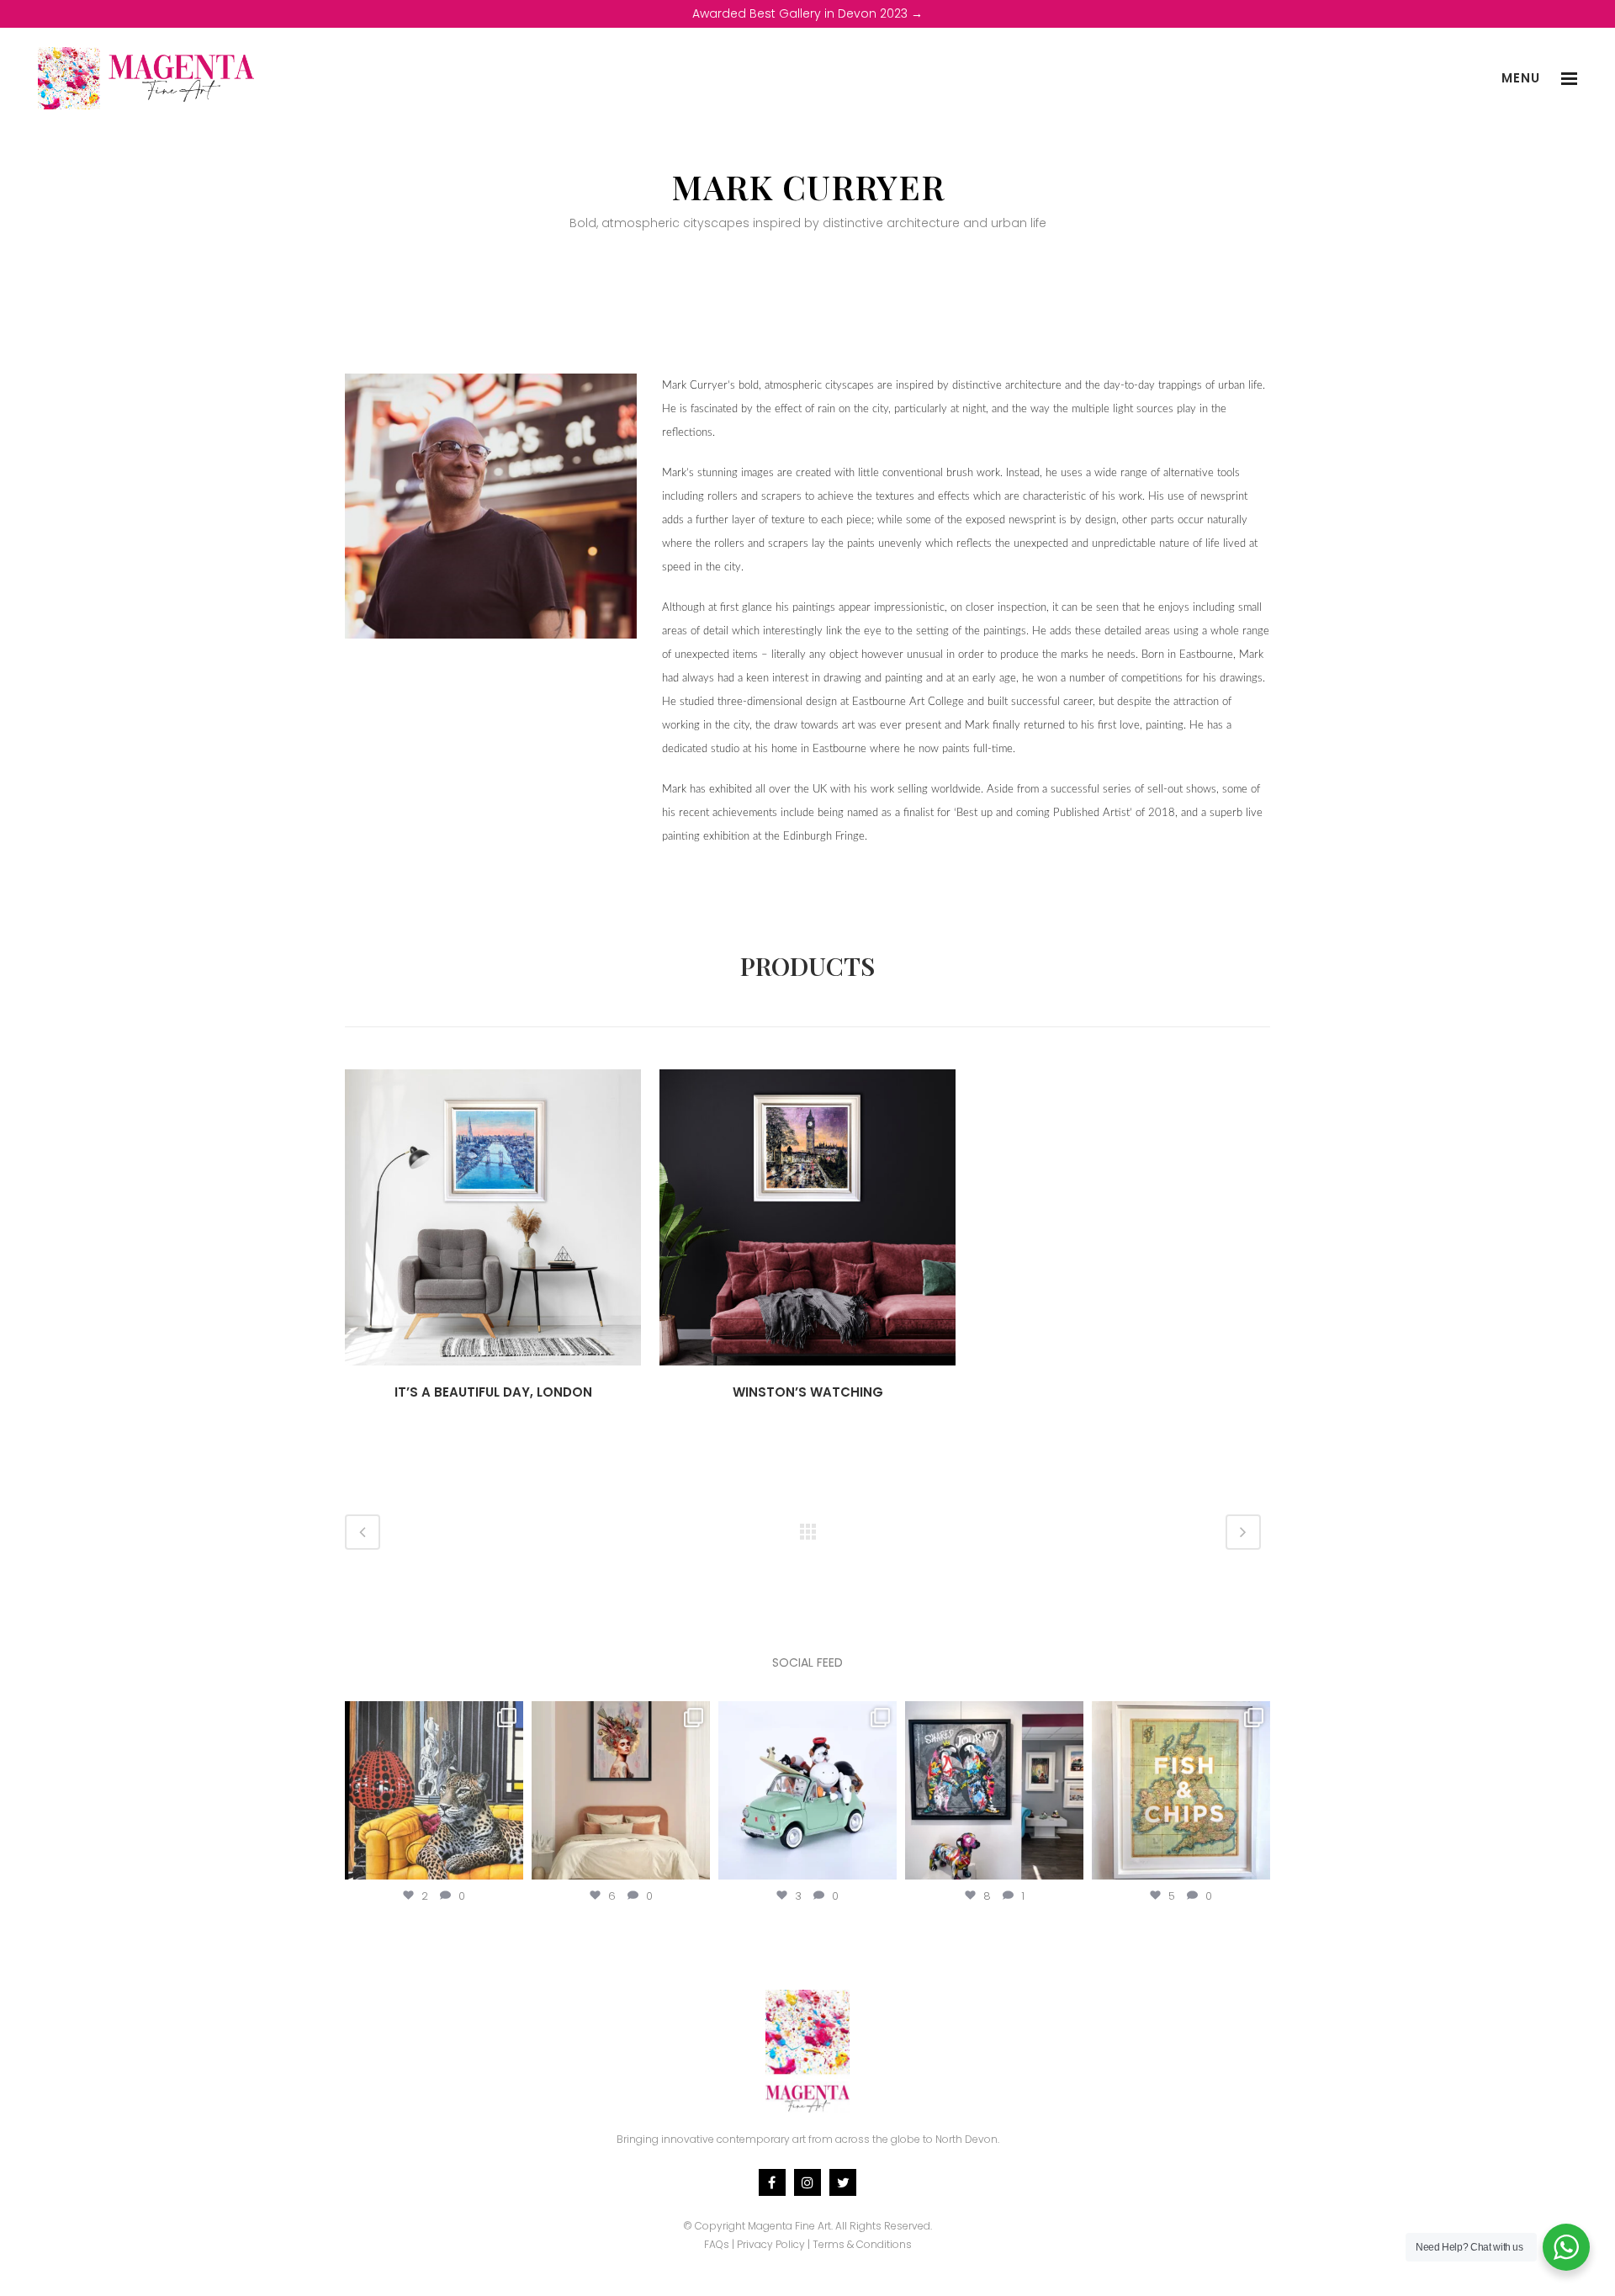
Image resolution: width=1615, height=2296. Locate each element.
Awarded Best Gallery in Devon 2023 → (807, 13)
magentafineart (434, 1716)
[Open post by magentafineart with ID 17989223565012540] (621, 1790)
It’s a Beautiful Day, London (493, 1392)
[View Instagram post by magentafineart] (508, 1863)
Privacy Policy (771, 2244)
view (533, 1215)
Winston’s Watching (808, 1392)
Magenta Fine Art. (790, 2226)
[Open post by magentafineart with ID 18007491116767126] (434, 1790)
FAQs (717, 2244)
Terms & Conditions (862, 2244)
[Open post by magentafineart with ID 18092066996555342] (807, 1790)
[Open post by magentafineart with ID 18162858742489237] (1181, 1790)
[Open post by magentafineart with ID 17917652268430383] (994, 1790)
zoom (455, 1215)
